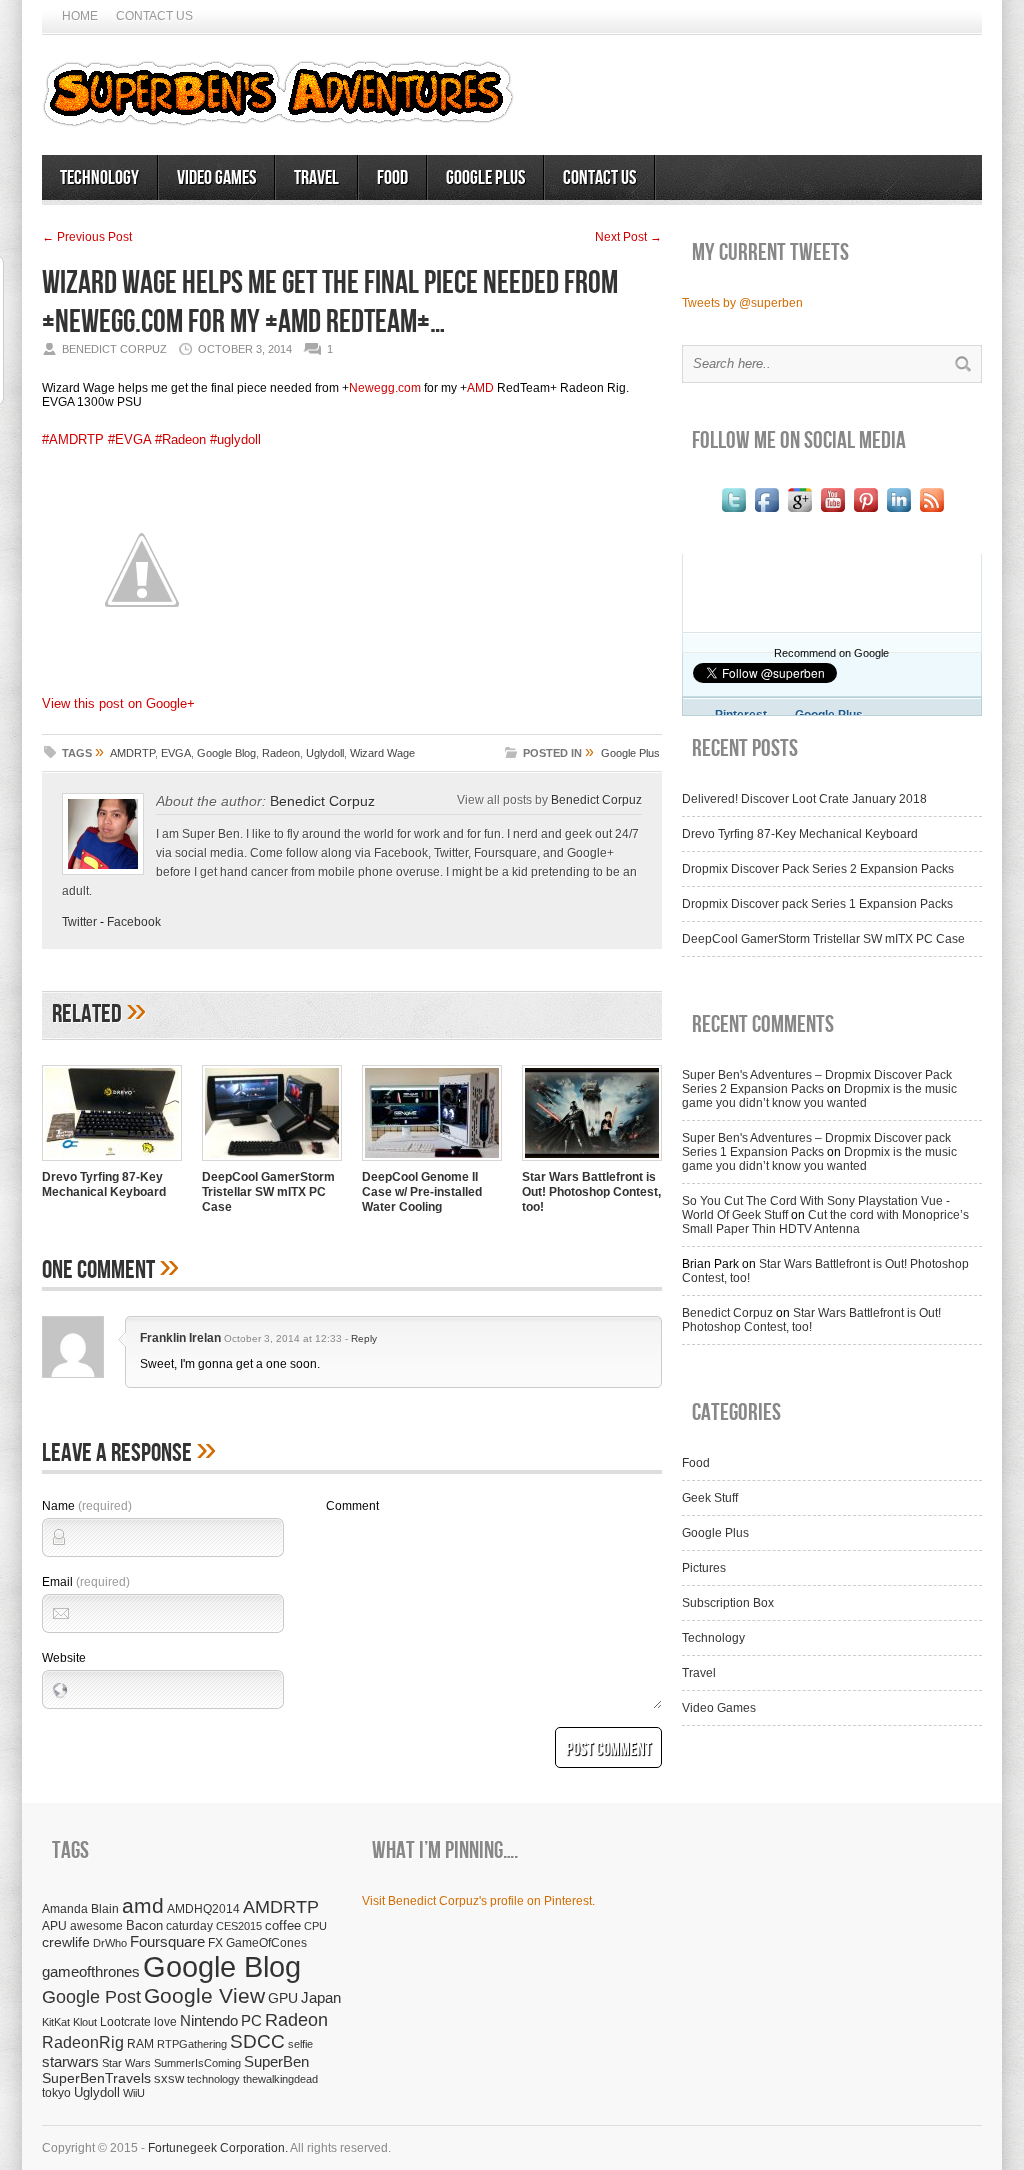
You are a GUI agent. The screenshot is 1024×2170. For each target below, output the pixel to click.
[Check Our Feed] (931, 512)
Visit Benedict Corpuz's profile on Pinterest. (478, 1901)
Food (392, 178)
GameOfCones (266, 1942)
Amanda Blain (80, 1908)
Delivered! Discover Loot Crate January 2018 (804, 799)
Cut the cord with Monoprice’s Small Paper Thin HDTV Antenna (825, 1222)
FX (215, 1943)
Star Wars (126, 2063)
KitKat (56, 2022)
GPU (283, 1998)
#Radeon (180, 439)
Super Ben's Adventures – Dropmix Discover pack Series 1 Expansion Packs (816, 1145)
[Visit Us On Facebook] (766, 512)
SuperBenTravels (96, 2078)
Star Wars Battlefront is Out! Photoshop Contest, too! (591, 1192)
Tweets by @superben (742, 303)
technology (213, 2079)
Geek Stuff (710, 1498)
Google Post (91, 1997)
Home (80, 16)
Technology (99, 178)
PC (251, 2020)
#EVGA (129, 439)
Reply (364, 1338)
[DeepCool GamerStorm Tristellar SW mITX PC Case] (272, 1163)
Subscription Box (728, 1603)
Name (87, 1506)
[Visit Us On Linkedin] (898, 512)
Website (64, 1658)
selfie (300, 2044)
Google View (204, 1996)
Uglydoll (325, 753)
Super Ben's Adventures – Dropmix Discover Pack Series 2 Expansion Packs (817, 1082)
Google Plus (485, 178)
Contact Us (154, 16)
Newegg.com (385, 388)
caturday (189, 1925)
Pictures (704, 1568)
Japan (321, 1997)
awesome (96, 1925)
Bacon (144, 1925)
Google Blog (226, 753)
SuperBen (276, 2061)
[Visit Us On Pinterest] (865, 512)
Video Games (216, 178)
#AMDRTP (73, 439)
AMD (480, 388)
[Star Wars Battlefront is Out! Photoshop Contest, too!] (592, 1163)
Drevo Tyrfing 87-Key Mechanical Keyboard (104, 1184)
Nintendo (209, 2020)
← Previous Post (87, 237)
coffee (283, 1925)
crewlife (66, 1942)
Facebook (134, 922)
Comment (352, 1506)
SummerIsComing (197, 2063)
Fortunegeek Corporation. (218, 2148)
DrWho (110, 1943)
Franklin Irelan (180, 1338)
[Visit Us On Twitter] (733, 512)
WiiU (134, 2093)
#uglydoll (235, 439)
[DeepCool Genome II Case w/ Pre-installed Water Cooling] (432, 1163)
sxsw (169, 2078)
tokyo (56, 2092)
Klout (85, 2022)
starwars (70, 2061)
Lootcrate (125, 2021)
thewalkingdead (280, 2079)
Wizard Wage (382, 753)
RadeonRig (83, 2042)
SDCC (257, 2041)
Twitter (79, 922)
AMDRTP (132, 753)
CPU (315, 1926)
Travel (316, 178)
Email (86, 1582)
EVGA (176, 753)
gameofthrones (91, 1972)
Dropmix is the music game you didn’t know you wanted (819, 1096)
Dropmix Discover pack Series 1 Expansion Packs (817, 904)
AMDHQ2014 (203, 1909)
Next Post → (628, 237)
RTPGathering (192, 2044)
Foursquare (167, 1941)
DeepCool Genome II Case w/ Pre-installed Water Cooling (422, 1192)
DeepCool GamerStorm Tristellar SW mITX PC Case (268, 1192)
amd (143, 1905)
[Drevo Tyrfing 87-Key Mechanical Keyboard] (112, 1163)
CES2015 (239, 1926)
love (165, 2021)
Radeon (281, 753)
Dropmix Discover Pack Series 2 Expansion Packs (818, 869)
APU (54, 1925)
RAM (140, 2043)
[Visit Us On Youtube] (832, 512)
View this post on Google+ (118, 703)
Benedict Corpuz (322, 801)
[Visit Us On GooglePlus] (799, 512)
